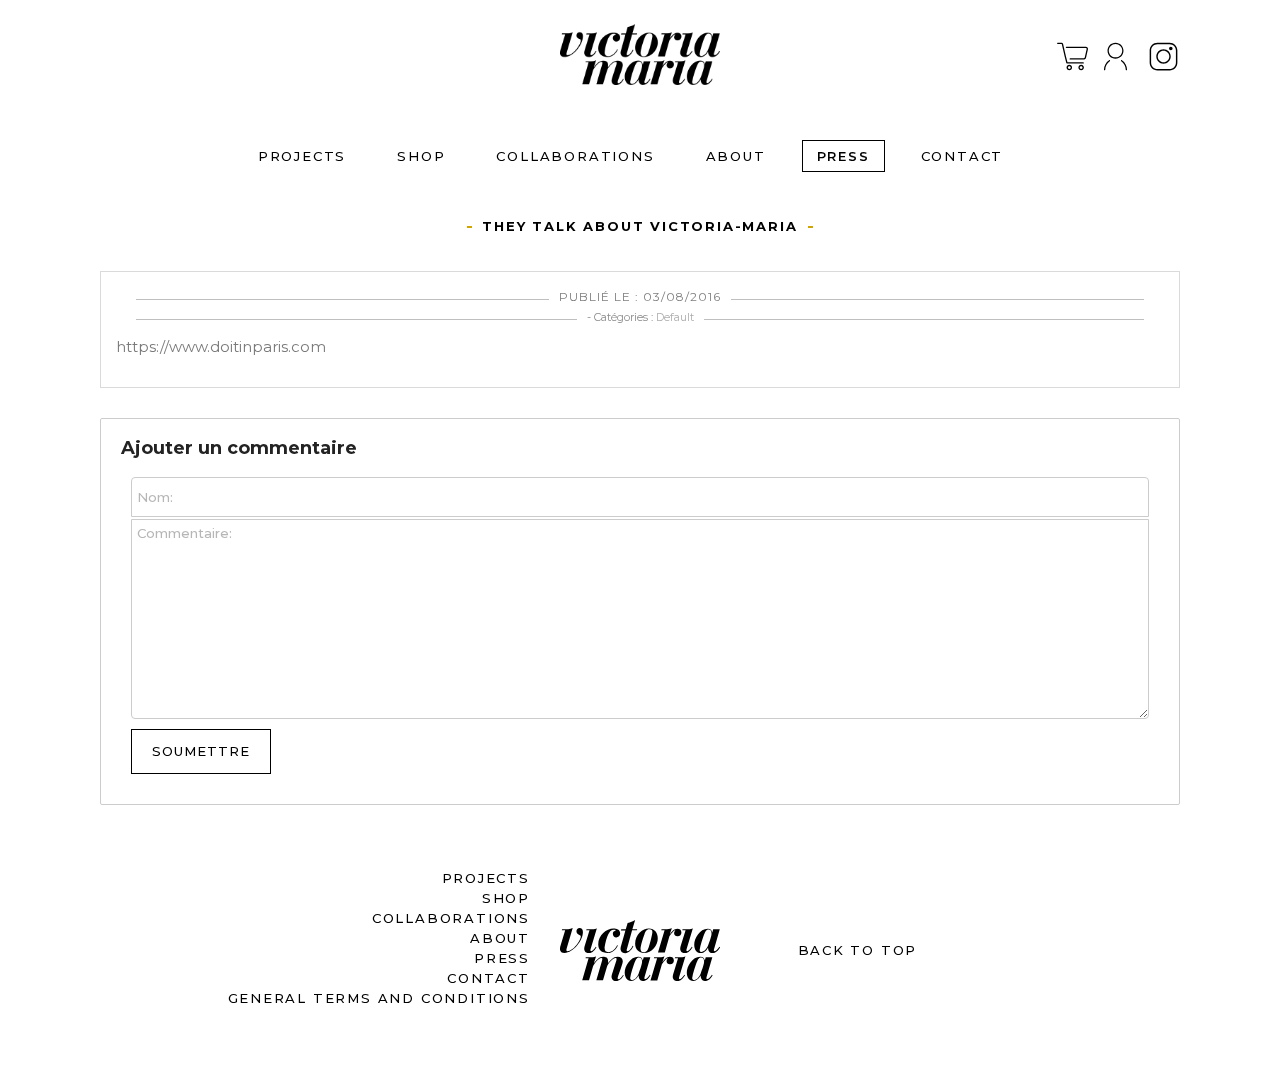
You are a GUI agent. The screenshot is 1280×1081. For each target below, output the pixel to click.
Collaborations (575, 156)
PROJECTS (302, 156)
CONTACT (962, 156)
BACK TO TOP (858, 950)
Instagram (1163, 56)
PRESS (843, 156)
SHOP (421, 156)
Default (675, 317)
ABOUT (736, 156)
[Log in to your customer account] (1115, 56)
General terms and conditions (379, 998)
